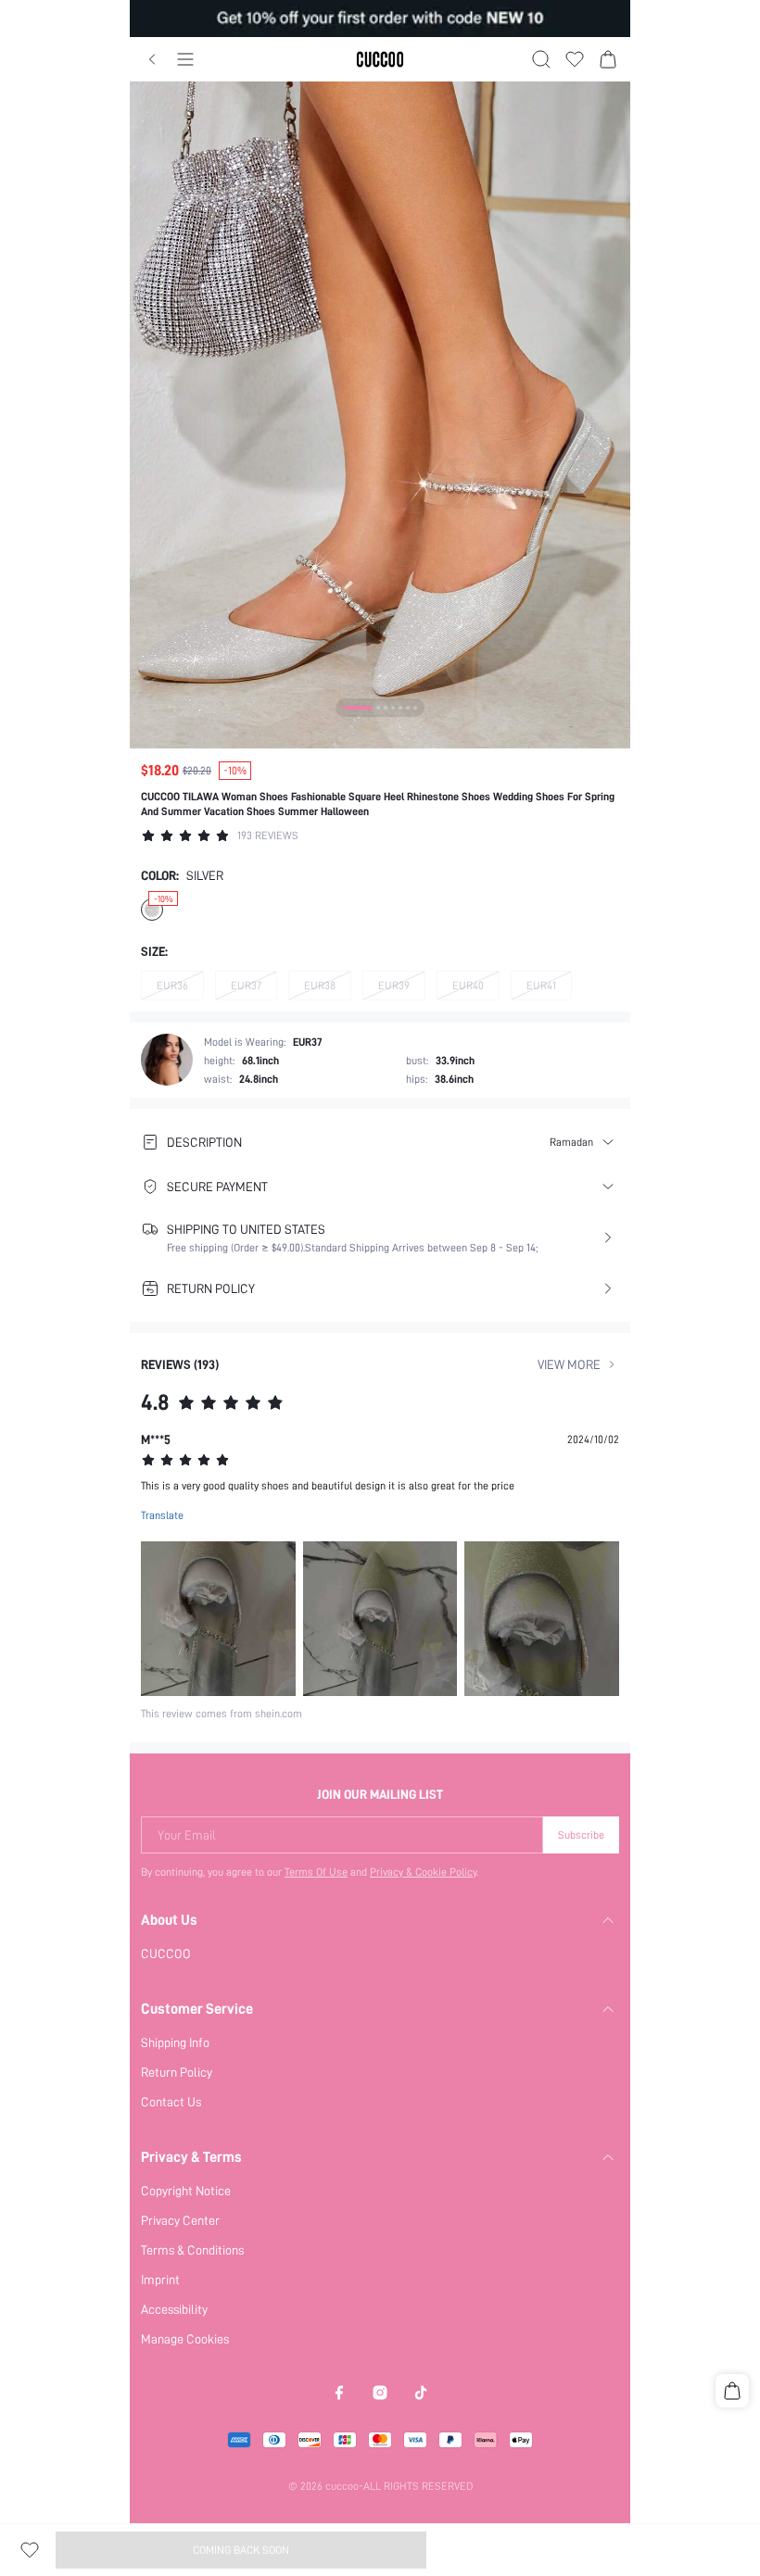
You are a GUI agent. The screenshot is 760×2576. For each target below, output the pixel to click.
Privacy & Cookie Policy (423, 1872)
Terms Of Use (316, 1872)
